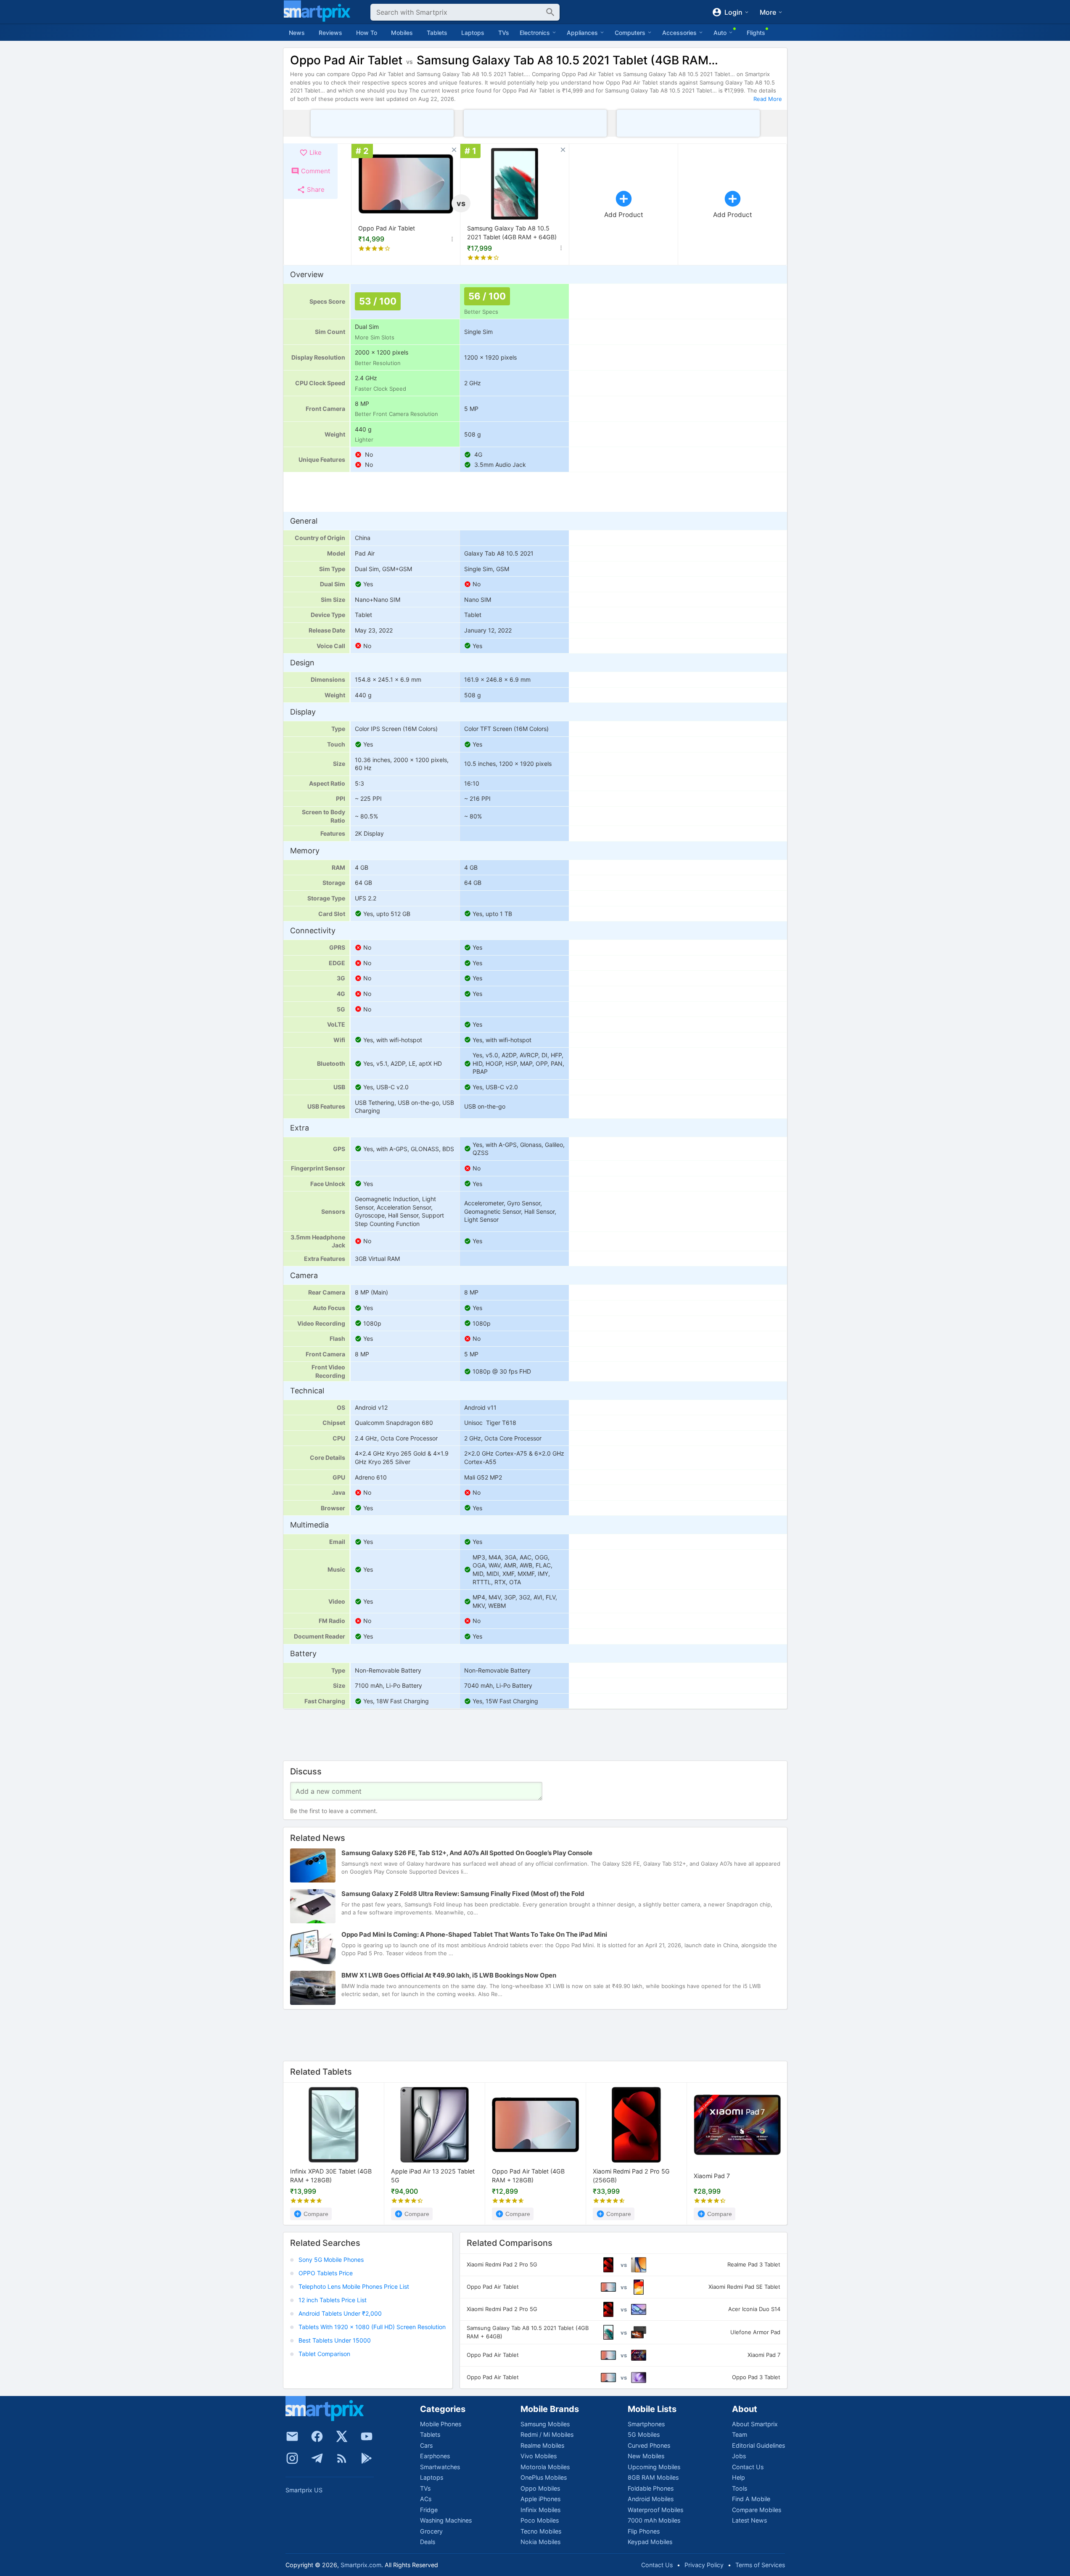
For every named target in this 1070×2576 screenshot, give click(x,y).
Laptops (473, 33)
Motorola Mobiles (545, 2467)
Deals (428, 2542)
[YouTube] (367, 2436)
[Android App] (367, 2458)
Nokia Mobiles (540, 2542)
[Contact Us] (292, 2436)
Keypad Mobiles (650, 2542)
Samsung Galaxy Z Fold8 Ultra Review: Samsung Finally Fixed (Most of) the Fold (463, 1894)
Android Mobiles (651, 2499)
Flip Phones (644, 2531)
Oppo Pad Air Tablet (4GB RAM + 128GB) (528, 2176)
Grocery (431, 2531)
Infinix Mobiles (540, 2510)
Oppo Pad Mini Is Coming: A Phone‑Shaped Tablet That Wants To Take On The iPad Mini (474, 1934)
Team (740, 2434)
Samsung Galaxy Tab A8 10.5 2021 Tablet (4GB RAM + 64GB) (512, 233)
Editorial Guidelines (758, 2445)
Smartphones (646, 2424)
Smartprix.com (361, 2565)
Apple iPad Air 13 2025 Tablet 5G (433, 2176)
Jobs (739, 2456)
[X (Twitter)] (342, 2436)
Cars (426, 2445)
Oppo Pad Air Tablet (387, 228)
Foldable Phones (651, 2488)
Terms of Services (760, 2565)
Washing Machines (446, 2520)
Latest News (749, 2520)
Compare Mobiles (757, 2510)
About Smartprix (755, 2424)
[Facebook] (317, 2436)
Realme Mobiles (542, 2445)
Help (738, 2477)
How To (367, 33)
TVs (504, 33)
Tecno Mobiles (541, 2531)
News (297, 33)
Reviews (330, 33)
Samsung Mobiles (545, 2424)
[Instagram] (292, 2458)
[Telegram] (317, 2458)
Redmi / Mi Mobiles (547, 2434)
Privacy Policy (704, 2565)
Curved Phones (649, 2445)
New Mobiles (646, 2456)
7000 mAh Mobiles (654, 2520)
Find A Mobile (751, 2499)
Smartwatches (440, 2467)
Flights (756, 33)
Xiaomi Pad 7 (712, 2176)
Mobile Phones (441, 2424)
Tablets (437, 33)
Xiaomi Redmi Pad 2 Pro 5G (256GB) (631, 2176)
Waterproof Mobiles (655, 2510)
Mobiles (402, 33)
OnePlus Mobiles (544, 2477)
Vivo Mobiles (539, 2456)
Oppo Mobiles (540, 2488)
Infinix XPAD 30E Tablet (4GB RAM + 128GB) (331, 2176)
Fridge (429, 2510)
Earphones (435, 2456)
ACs (426, 2499)
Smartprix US (304, 2490)
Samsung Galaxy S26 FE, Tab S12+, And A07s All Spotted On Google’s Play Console (467, 1853)
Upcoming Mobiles (654, 2467)
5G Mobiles (644, 2434)
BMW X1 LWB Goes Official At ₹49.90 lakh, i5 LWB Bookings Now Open (449, 1975)
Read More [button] (768, 99)
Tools (740, 2488)
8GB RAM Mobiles (653, 2477)
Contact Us (748, 2467)
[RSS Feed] (342, 2458)
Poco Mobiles (540, 2520)
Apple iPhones (540, 2499)
